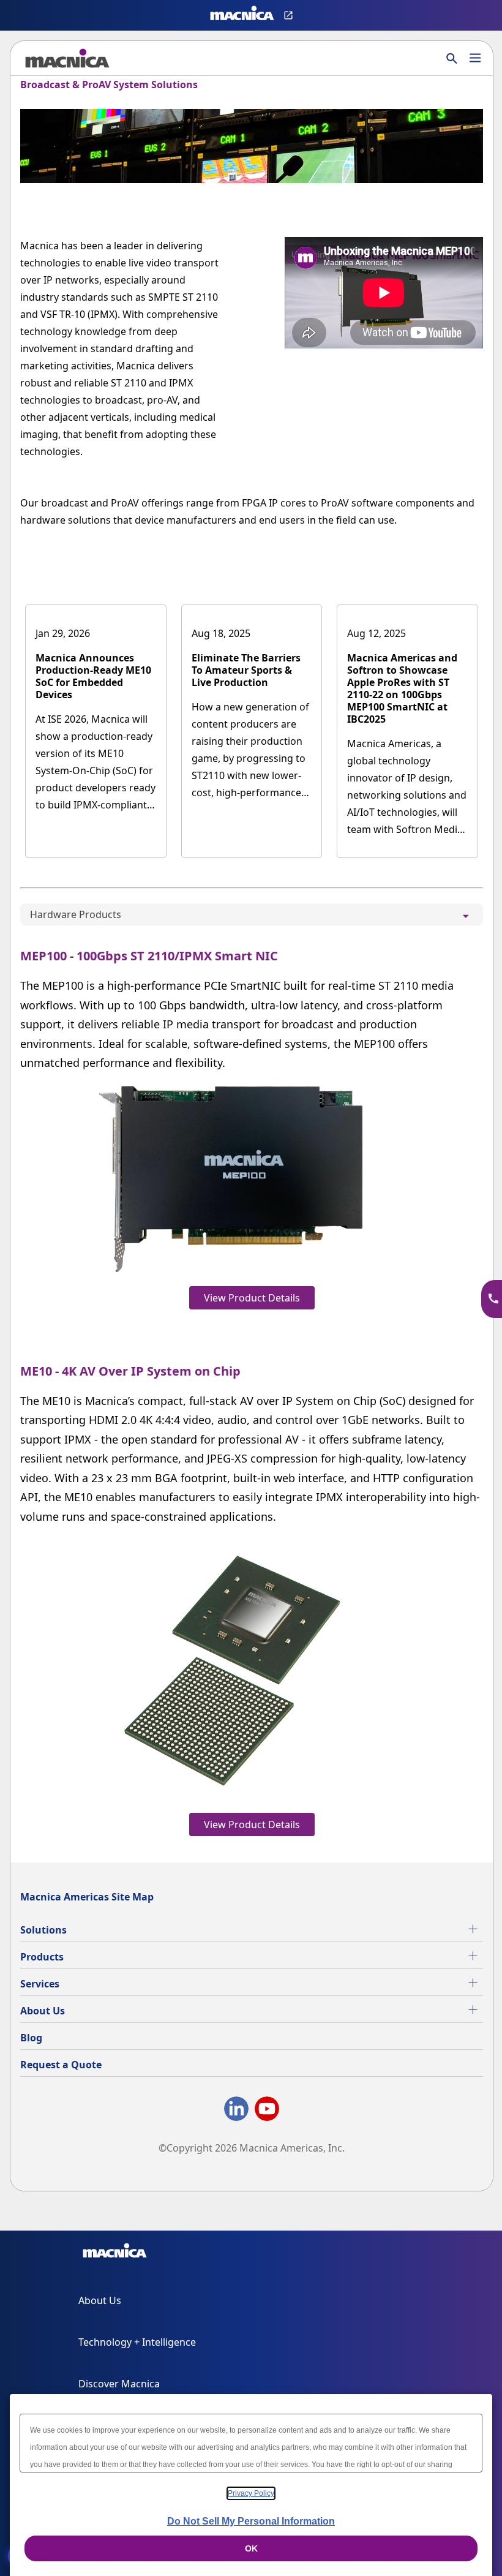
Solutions (43, 1930)
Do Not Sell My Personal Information (251, 2521)
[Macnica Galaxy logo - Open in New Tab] (115, 2253)
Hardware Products (76, 914)
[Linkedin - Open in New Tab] (236, 2111)
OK (251, 2548)
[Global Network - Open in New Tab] (290, 15)
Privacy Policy (251, 2493)
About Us (43, 2011)
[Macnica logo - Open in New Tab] (242, 15)
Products (42, 1957)
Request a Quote (61, 2065)
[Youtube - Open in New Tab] (267, 2111)
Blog (31, 2038)
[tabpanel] (252, 1389)
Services (40, 1984)
